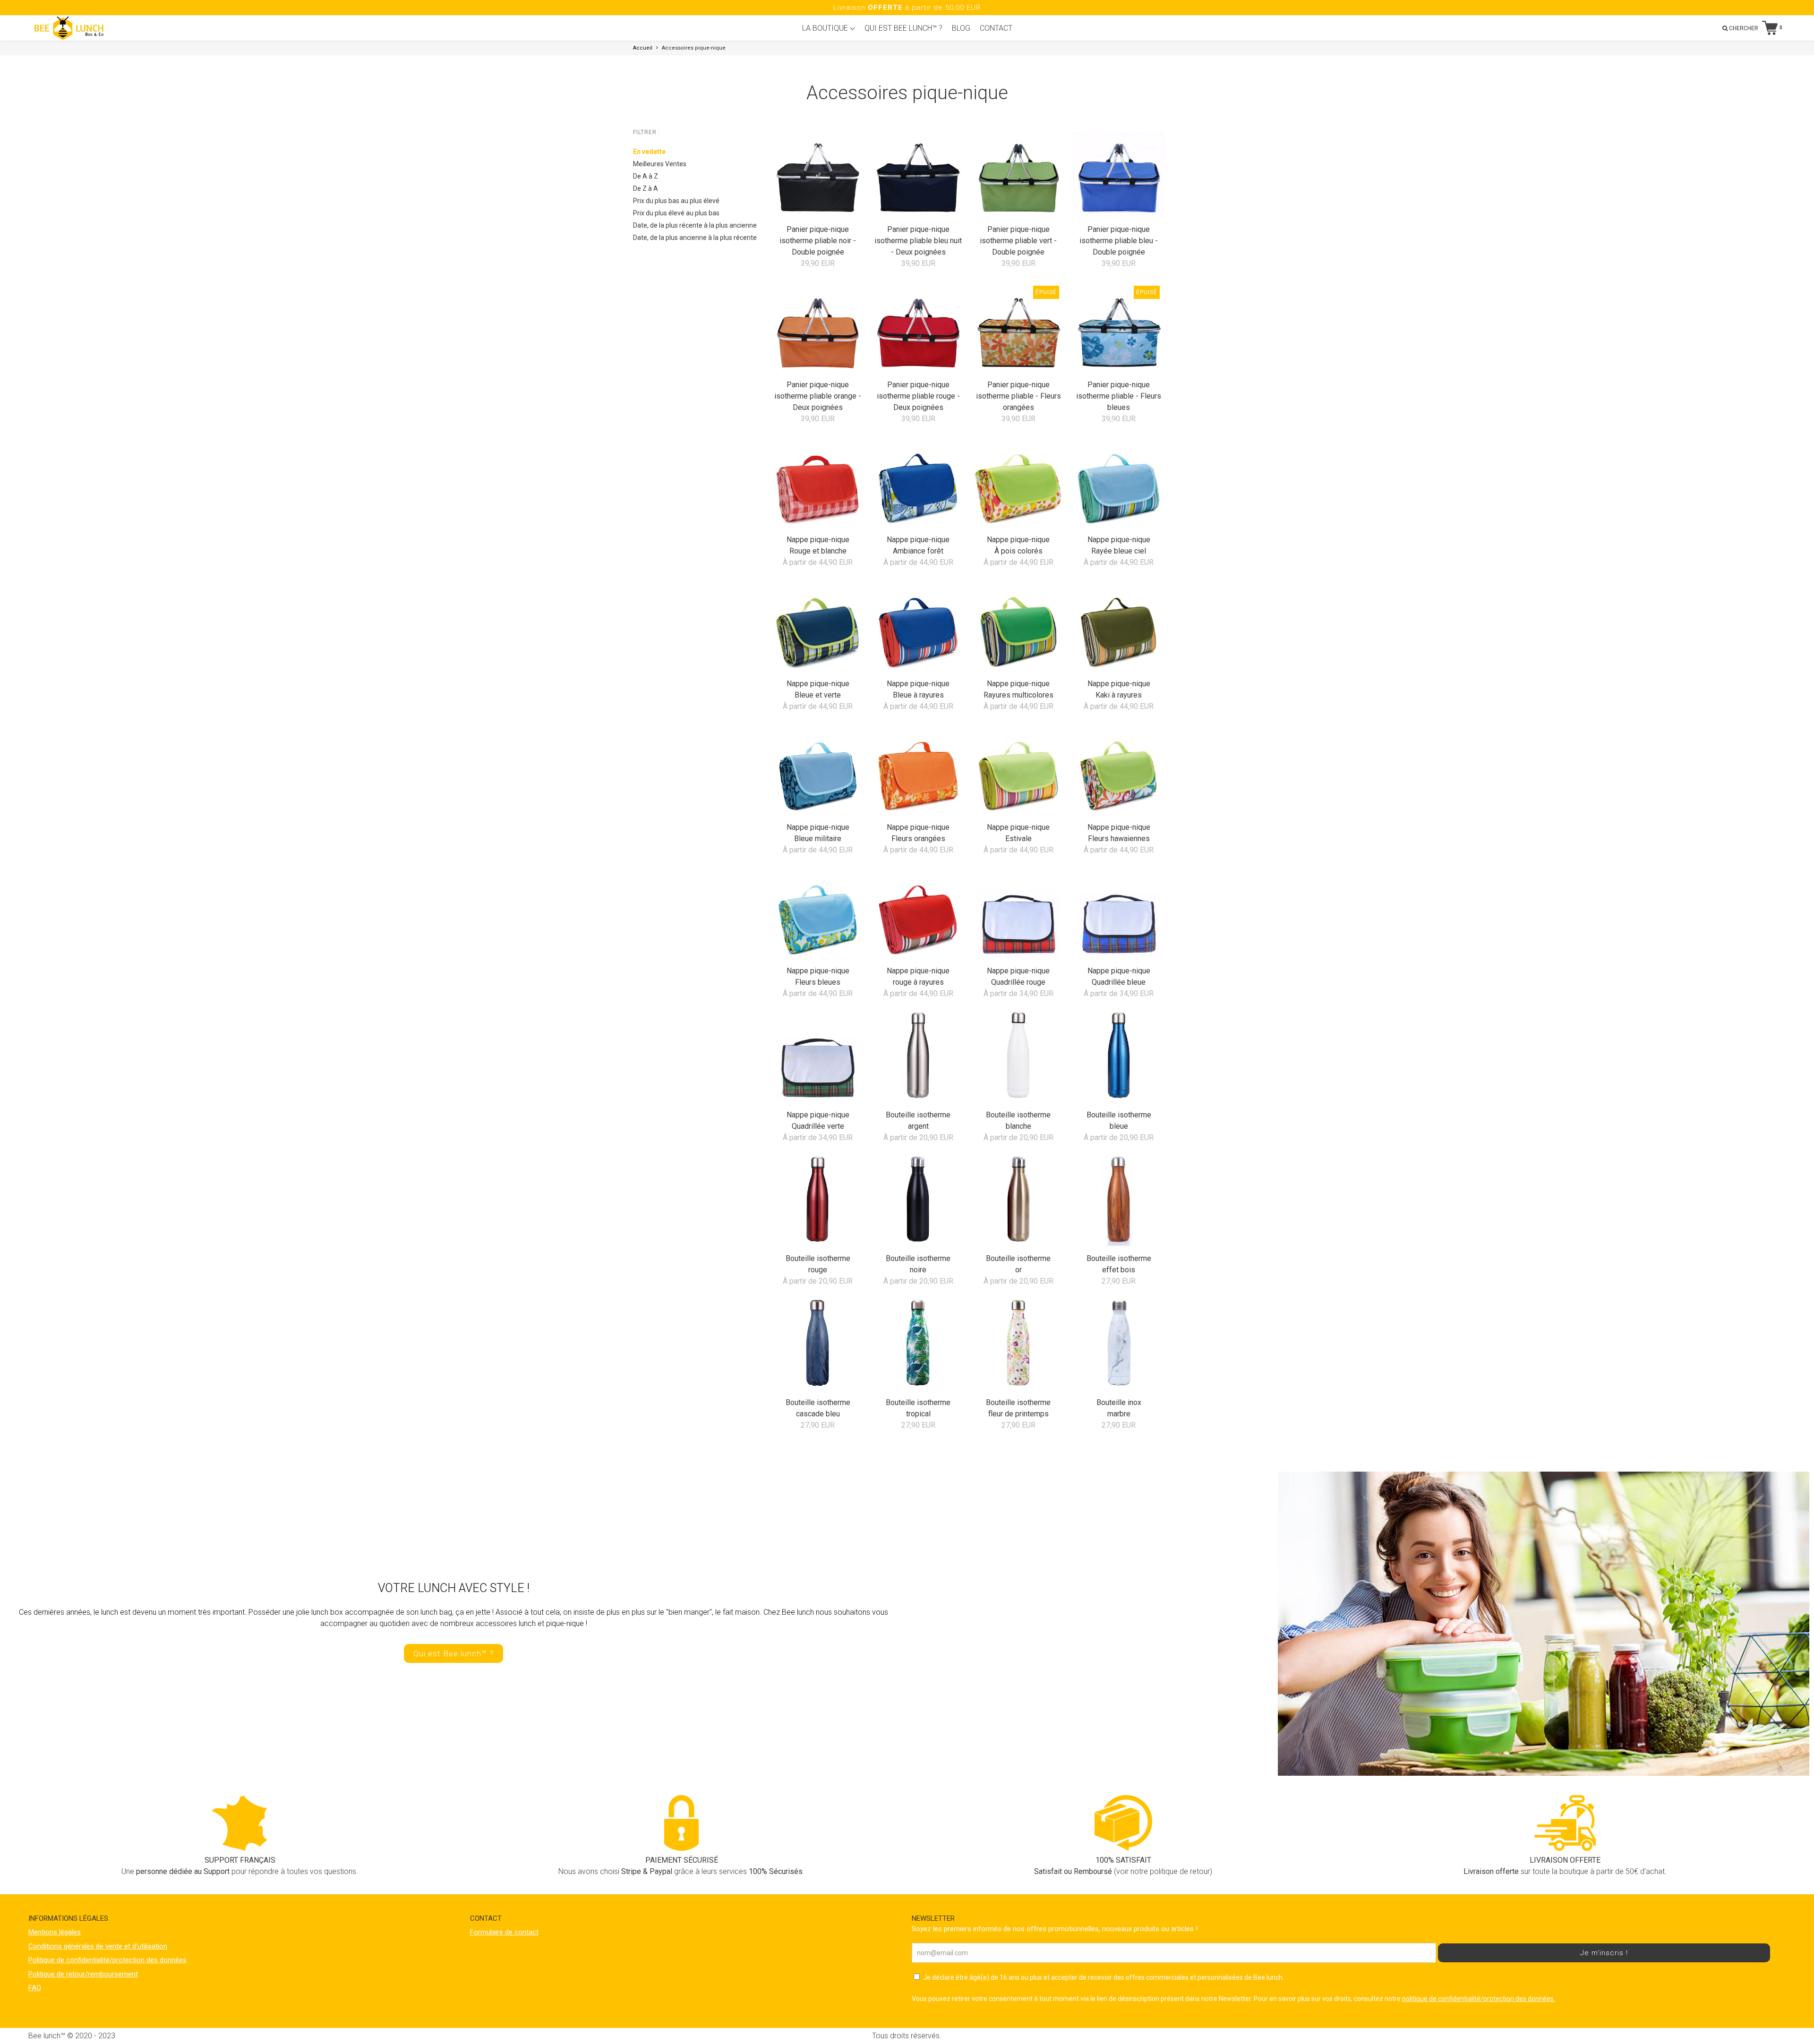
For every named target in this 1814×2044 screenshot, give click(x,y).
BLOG (961, 28)
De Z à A (646, 188)
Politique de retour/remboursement (83, 1974)
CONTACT (996, 28)
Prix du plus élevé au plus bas (676, 213)
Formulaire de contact (504, 1932)
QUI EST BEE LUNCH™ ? (903, 28)
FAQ (35, 1988)
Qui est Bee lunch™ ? (453, 1653)
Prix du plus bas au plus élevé (676, 201)
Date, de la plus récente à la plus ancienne (695, 225)
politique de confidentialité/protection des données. (1479, 1999)
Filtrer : (647, 132)
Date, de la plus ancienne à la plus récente (695, 238)
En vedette (649, 152)
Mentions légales (55, 1932)
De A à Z (646, 176)
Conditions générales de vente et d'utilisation (98, 1946)
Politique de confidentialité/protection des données (107, 1960)
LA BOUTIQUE (826, 28)
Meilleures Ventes (660, 164)
